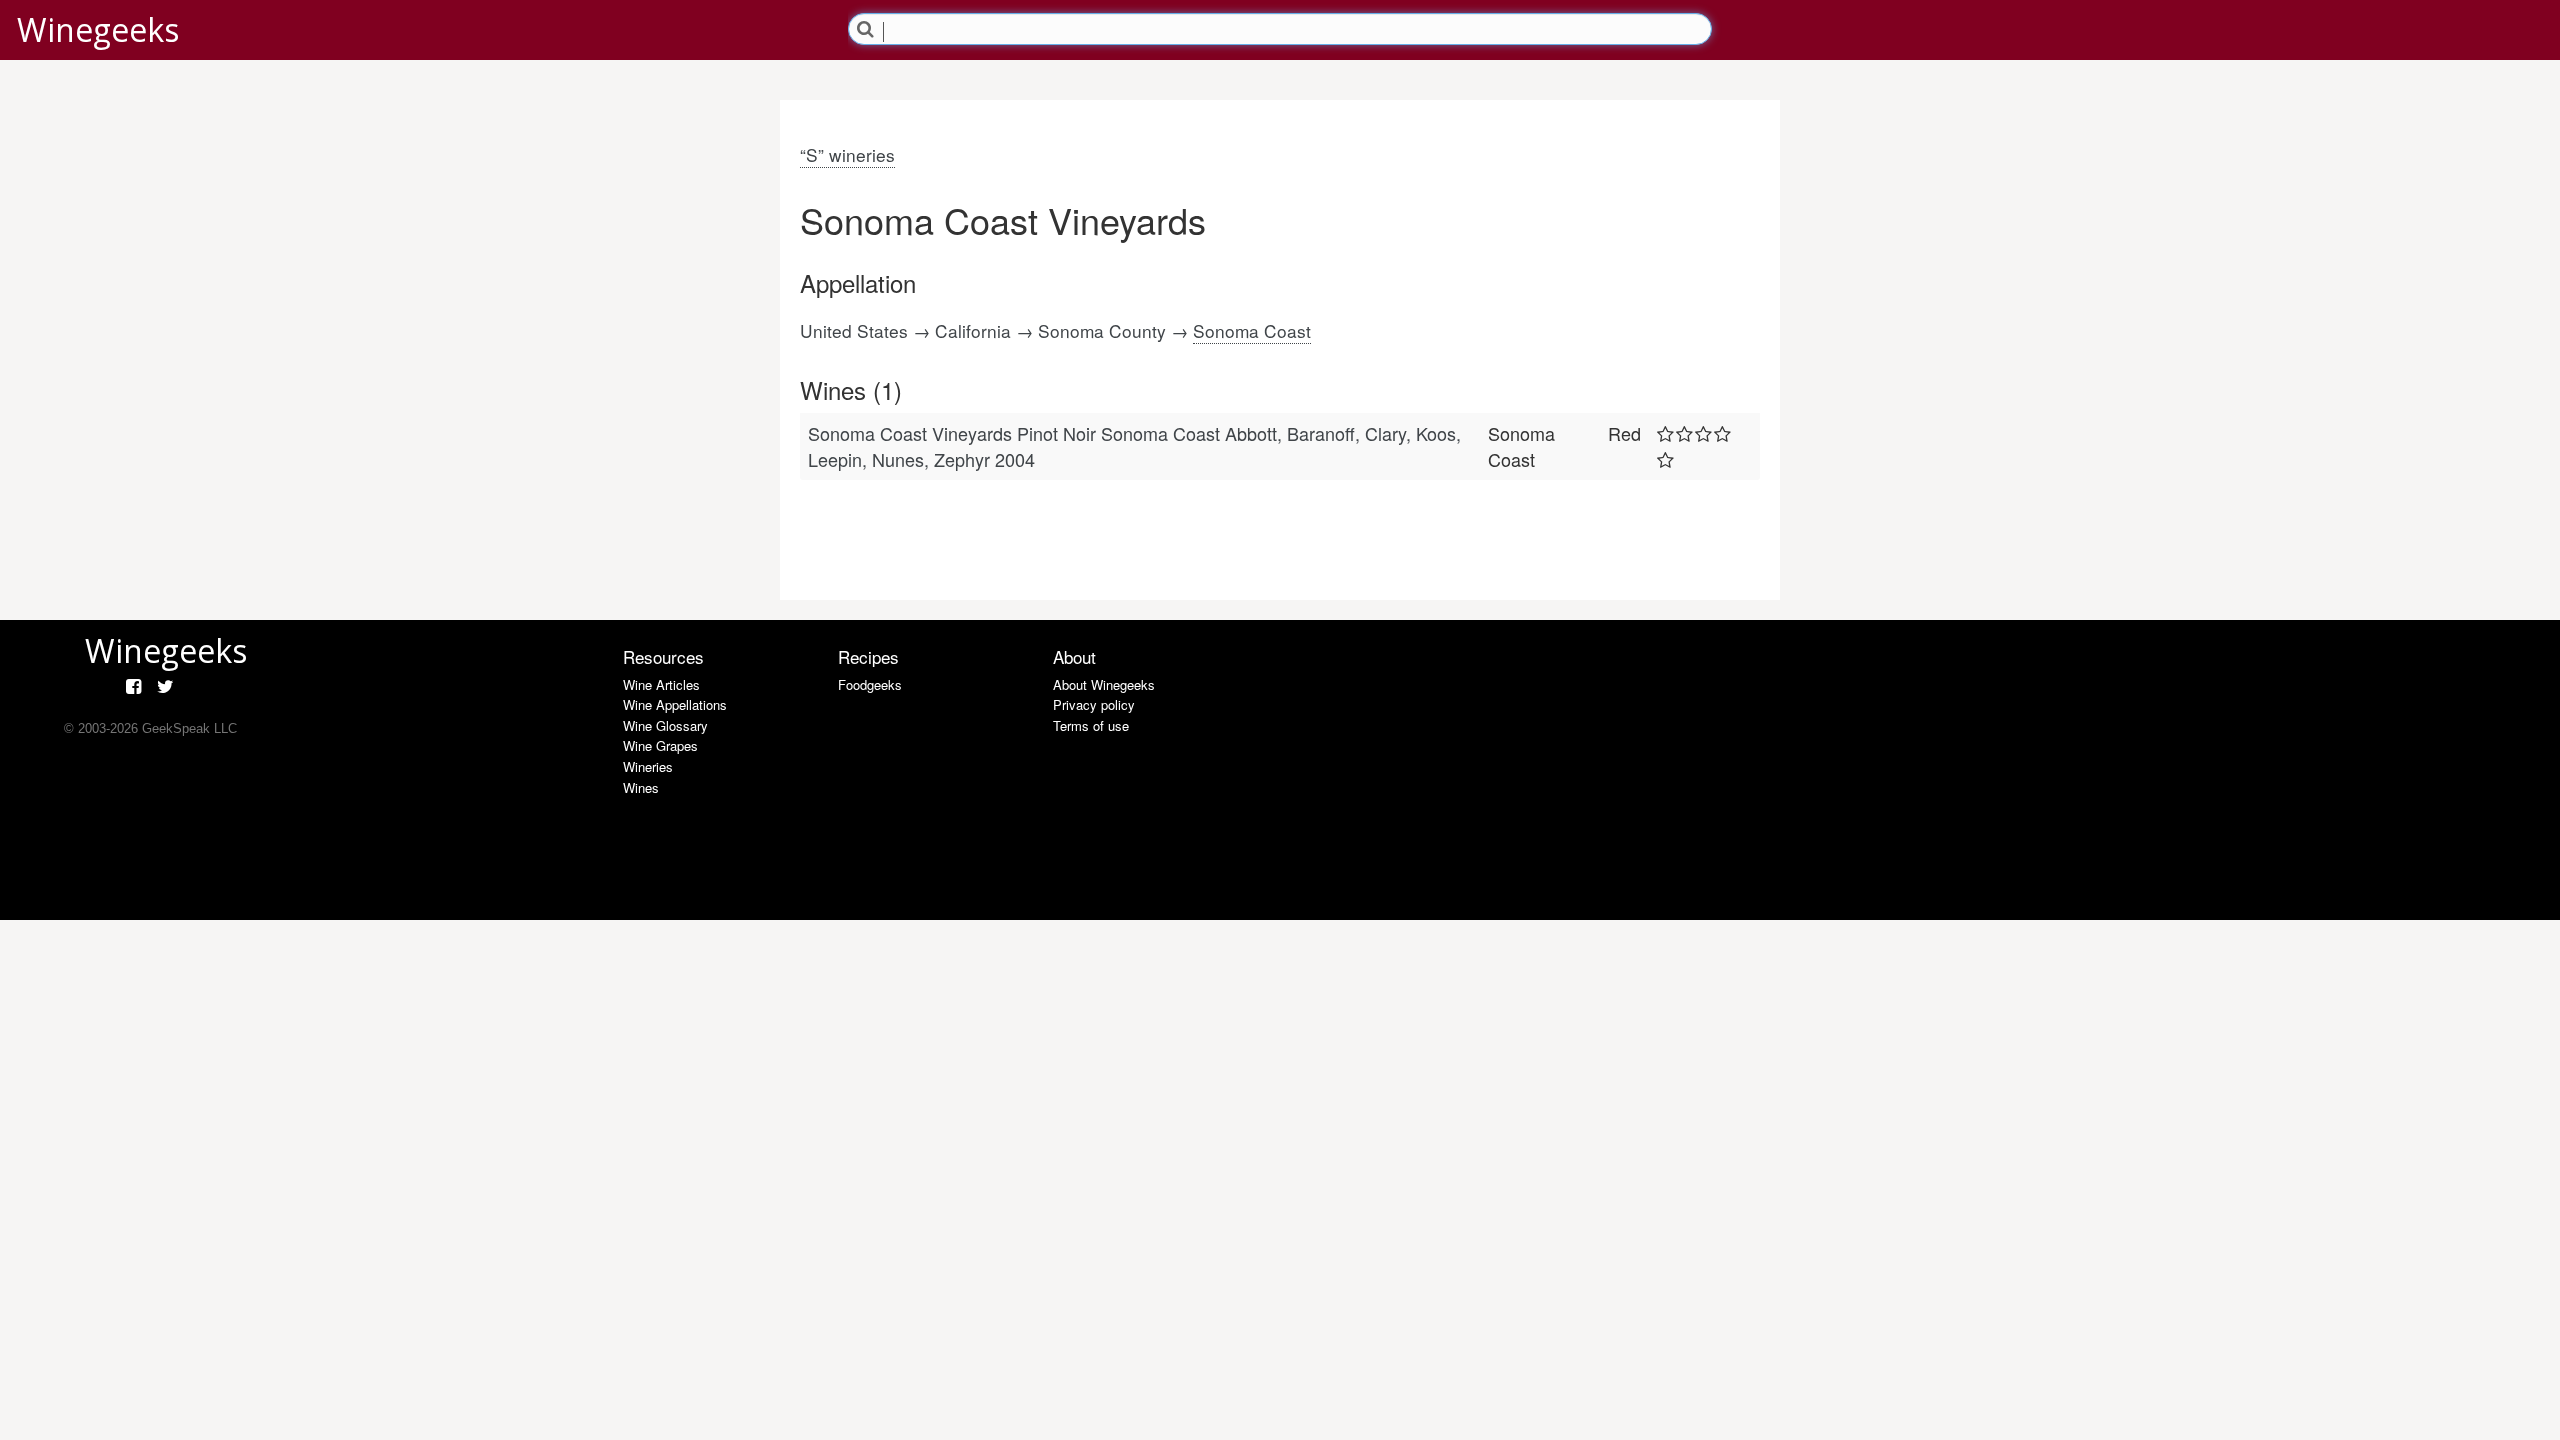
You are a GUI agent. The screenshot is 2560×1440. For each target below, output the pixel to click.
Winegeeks (98, 29)
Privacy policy (1094, 704)
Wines (641, 787)
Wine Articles (661, 684)
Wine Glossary (665, 725)
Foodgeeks (870, 684)
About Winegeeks (1104, 684)
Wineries (648, 766)
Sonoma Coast (1252, 330)
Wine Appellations (675, 704)
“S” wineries (847, 154)
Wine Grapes (660, 745)
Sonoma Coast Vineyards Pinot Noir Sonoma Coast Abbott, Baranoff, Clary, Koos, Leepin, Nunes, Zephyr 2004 (1134, 446)
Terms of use (1091, 725)
